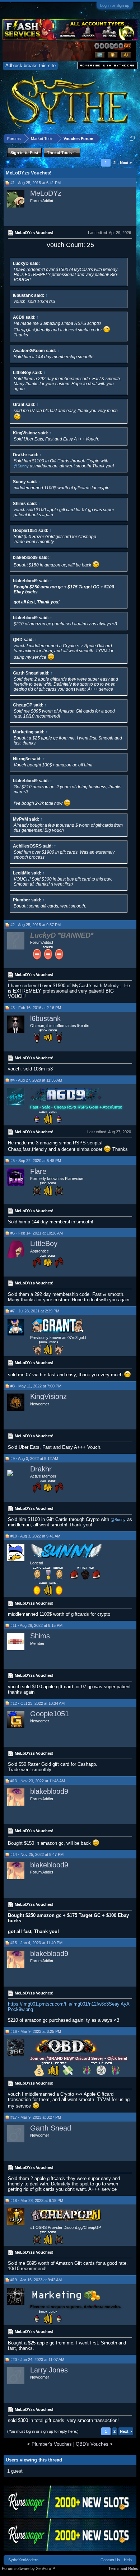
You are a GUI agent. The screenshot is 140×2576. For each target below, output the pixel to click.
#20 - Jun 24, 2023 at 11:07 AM (37, 2360)
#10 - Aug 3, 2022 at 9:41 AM (35, 1536)
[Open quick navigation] (132, 138)
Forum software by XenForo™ (28, 2568)
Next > (126, 163)
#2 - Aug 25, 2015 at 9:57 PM (36, 925)
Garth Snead (51, 2128)
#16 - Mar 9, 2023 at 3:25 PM (36, 2031)
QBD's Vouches (92, 2444)
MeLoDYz (46, 193)
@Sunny (21, 466)
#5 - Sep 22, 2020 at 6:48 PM (36, 1161)
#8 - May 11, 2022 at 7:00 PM (36, 1386)
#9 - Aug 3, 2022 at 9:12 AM (34, 1459)
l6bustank (45, 1018)
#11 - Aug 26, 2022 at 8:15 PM (36, 1625)
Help (128, 2560)
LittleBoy (44, 1243)
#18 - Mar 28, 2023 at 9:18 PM (37, 2201)
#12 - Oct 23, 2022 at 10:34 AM (38, 1703)
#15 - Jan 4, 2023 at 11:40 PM (36, 1943)
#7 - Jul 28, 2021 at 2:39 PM (35, 1311)
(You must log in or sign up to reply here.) (43, 2431)
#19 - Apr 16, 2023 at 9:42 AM (36, 2280)
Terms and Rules (123, 2568)
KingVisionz (48, 1396)
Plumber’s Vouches (52, 2444)
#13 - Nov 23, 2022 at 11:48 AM (38, 1781)
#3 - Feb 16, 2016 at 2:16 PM (36, 1008)
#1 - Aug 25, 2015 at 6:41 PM (36, 183)
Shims (40, 1636)
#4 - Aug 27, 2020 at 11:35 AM (36, 1080)
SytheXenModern (23, 2560)
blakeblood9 (49, 1791)
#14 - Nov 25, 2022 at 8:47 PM (37, 1854)
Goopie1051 (50, 1714)
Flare (38, 1171)
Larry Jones (49, 2370)
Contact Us (110, 2560)
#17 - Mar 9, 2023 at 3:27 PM (36, 2117)
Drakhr (41, 1469)
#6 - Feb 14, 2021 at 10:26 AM (37, 1233)
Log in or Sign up (115, 5)
